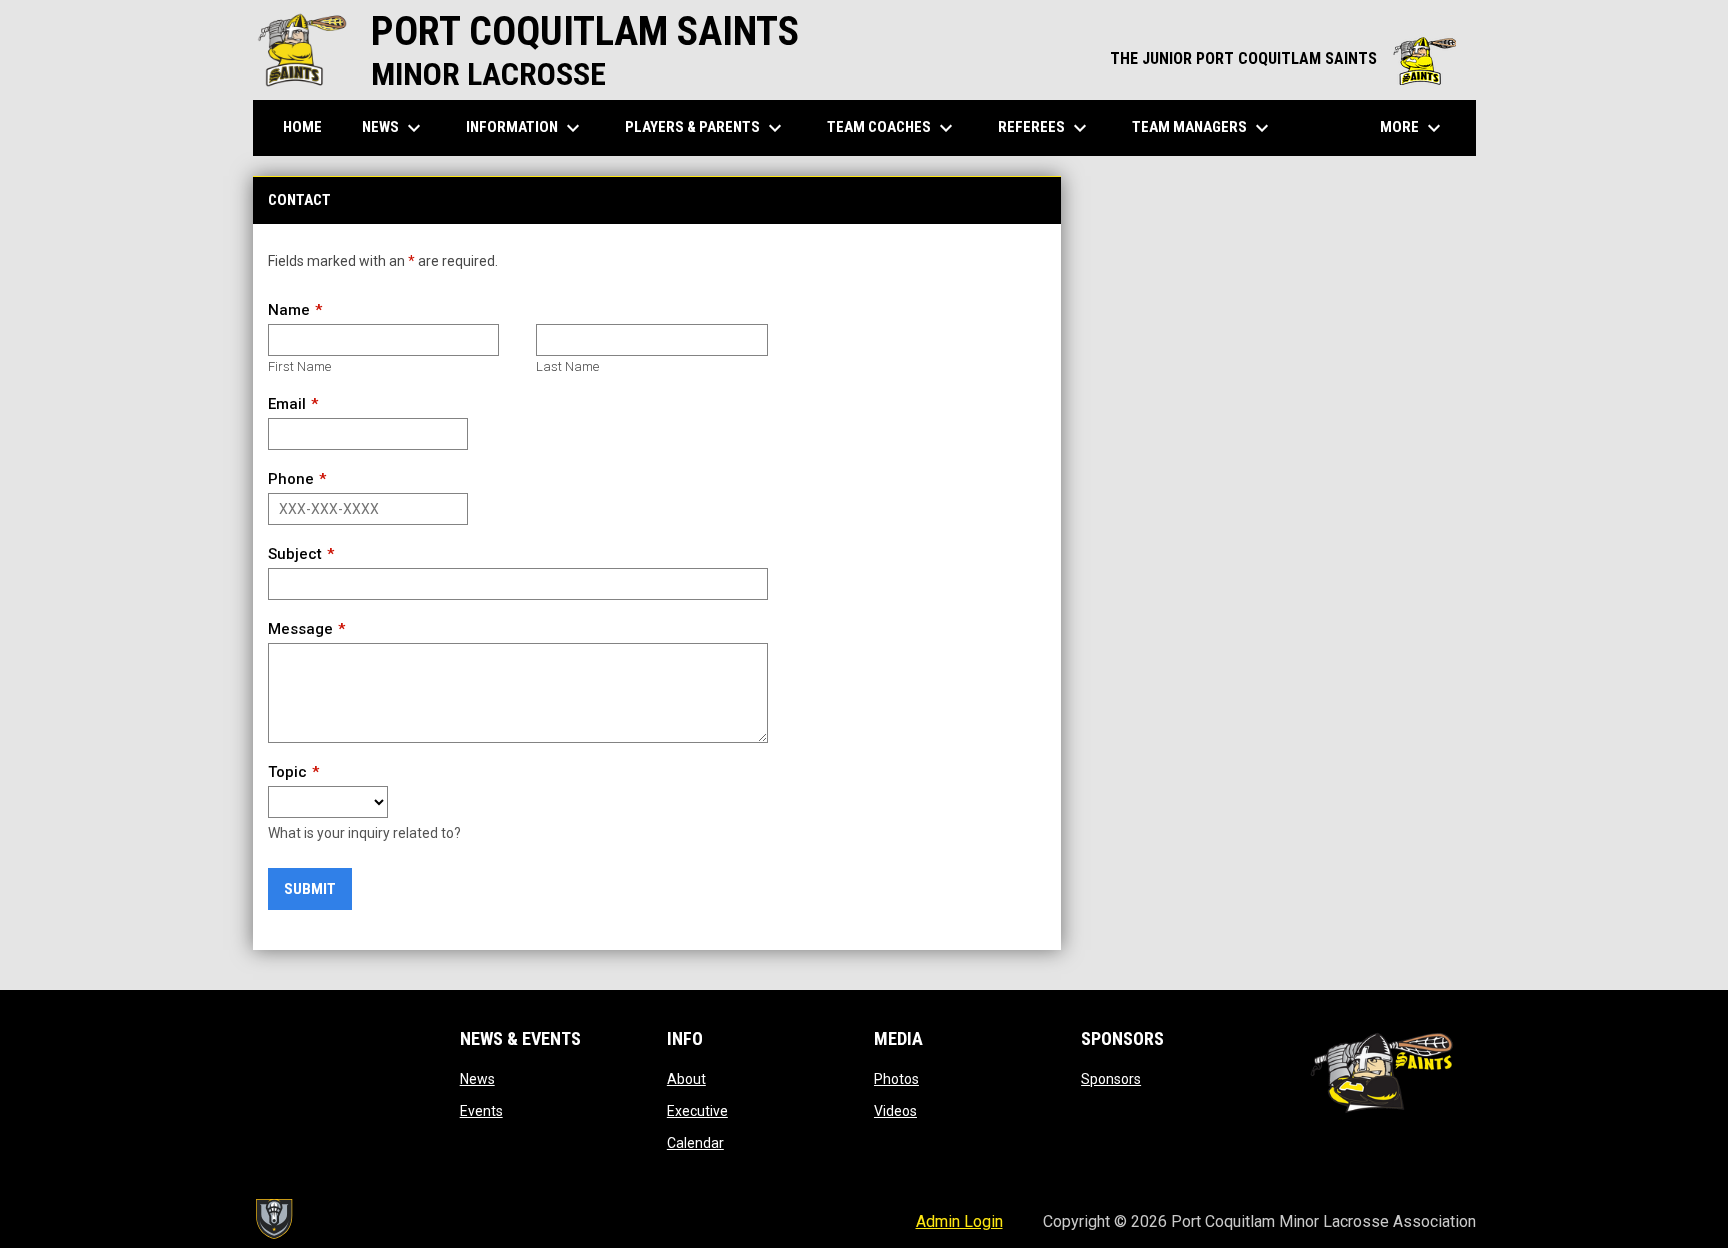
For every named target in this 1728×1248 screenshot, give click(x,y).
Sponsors (1111, 1079)
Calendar (695, 1143)
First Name (299, 366)
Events (481, 1111)
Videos (895, 1111)
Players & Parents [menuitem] (706, 128)
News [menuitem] (394, 128)
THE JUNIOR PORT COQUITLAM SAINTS (1283, 58)
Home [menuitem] (302, 127)
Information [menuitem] (525, 128)
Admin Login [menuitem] (959, 1221)
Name (289, 310)
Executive (697, 1111)
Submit (310, 889)
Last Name (567, 366)
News (477, 1079)
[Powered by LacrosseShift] (273, 1219)
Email (287, 404)
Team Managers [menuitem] (1203, 128)
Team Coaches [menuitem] (892, 128)
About (686, 1079)
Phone (291, 479)
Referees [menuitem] (1045, 128)
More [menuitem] (1413, 128)
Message (300, 629)
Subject (295, 554)
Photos (896, 1079)
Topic (287, 772)
